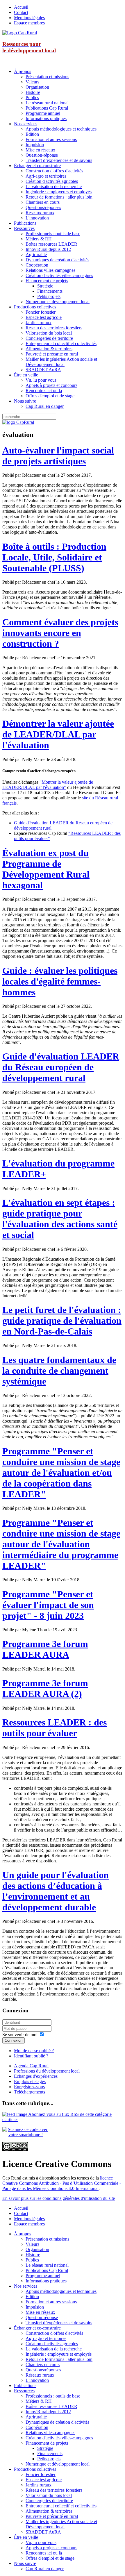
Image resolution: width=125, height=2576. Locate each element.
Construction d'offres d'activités (54, 171)
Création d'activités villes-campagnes (59, 275)
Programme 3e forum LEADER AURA (45, 1649)
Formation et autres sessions (51, 139)
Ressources (24, 228)
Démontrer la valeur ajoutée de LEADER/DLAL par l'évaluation (58, 734)
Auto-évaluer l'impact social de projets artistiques (58, 456)
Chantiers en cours (43, 202)
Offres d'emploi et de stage (50, 396)
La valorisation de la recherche (54, 186)
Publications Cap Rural (47, 108)
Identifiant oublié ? (31, 2056)
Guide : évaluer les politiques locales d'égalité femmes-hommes (60, 981)
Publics (32, 98)
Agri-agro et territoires (46, 176)
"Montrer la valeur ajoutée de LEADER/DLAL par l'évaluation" (48, 785)
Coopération (37, 265)
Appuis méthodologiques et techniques (61, 129)
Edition (32, 134)
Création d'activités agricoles (52, 181)
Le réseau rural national (47, 103)
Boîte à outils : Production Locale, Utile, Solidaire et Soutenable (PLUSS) (54, 557)
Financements (50, 291)
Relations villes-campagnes (50, 270)
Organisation (37, 87)
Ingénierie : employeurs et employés (59, 192)
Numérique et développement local (58, 302)
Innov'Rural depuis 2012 (48, 249)
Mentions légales (29, 18)
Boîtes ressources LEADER (51, 244)
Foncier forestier (41, 312)
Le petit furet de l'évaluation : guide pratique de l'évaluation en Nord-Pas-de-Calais (62, 1321)
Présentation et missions (47, 77)
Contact (21, 12)
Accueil (21, 7)
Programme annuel (43, 113)
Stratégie (45, 286)
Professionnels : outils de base (53, 234)
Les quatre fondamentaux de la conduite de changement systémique (59, 1371)
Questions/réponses (43, 207)
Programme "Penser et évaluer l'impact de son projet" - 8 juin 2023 (48, 1605)
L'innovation (37, 218)
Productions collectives (35, 307)
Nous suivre (25, 401)
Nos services (26, 124)
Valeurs (32, 82)
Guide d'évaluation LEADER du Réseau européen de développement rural (61, 1067)
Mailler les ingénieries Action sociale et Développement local (61, 362)
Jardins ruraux (39, 323)
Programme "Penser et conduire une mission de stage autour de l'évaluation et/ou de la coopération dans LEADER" (61, 1473)
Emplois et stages (30, 2081)
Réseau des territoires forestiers (54, 328)
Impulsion (35, 145)
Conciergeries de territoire (49, 338)
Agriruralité (36, 254)
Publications (25, 223)
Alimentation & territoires (49, 349)
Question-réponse (42, 155)
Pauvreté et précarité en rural (52, 354)
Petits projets (49, 296)
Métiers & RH (39, 239)
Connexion (14, 2040)
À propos (23, 71)
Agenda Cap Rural (31, 2066)
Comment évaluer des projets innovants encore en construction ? (60, 633)
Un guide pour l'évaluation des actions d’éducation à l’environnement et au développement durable (56, 1891)
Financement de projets (47, 281)
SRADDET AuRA (43, 370)
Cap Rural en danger (45, 406)
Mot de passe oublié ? (34, 2051)
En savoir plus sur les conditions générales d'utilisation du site (59, 2198)
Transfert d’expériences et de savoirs (59, 160)
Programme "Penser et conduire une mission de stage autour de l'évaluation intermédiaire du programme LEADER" (61, 1544)
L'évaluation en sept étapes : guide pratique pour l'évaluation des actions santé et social (60, 1219)
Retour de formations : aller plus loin (59, 197)
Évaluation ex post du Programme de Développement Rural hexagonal (46, 869)
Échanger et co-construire (37, 166)
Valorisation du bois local (49, 333)
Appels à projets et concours (51, 385)
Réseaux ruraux (40, 213)
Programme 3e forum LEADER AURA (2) (45, 1688)
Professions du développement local (47, 2071)
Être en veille (26, 375)
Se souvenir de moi (20, 2035)
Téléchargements (30, 2092)
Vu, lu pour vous (41, 380)
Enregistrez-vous (29, 2087)
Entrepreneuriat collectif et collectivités (61, 343)
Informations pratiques (46, 118)
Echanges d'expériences (36, 2076)
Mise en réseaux (40, 150)
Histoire (33, 92)
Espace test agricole (44, 317)
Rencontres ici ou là (44, 391)
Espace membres (29, 23)
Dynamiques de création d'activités (57, 260)
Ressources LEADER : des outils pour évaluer (55, 1728)
